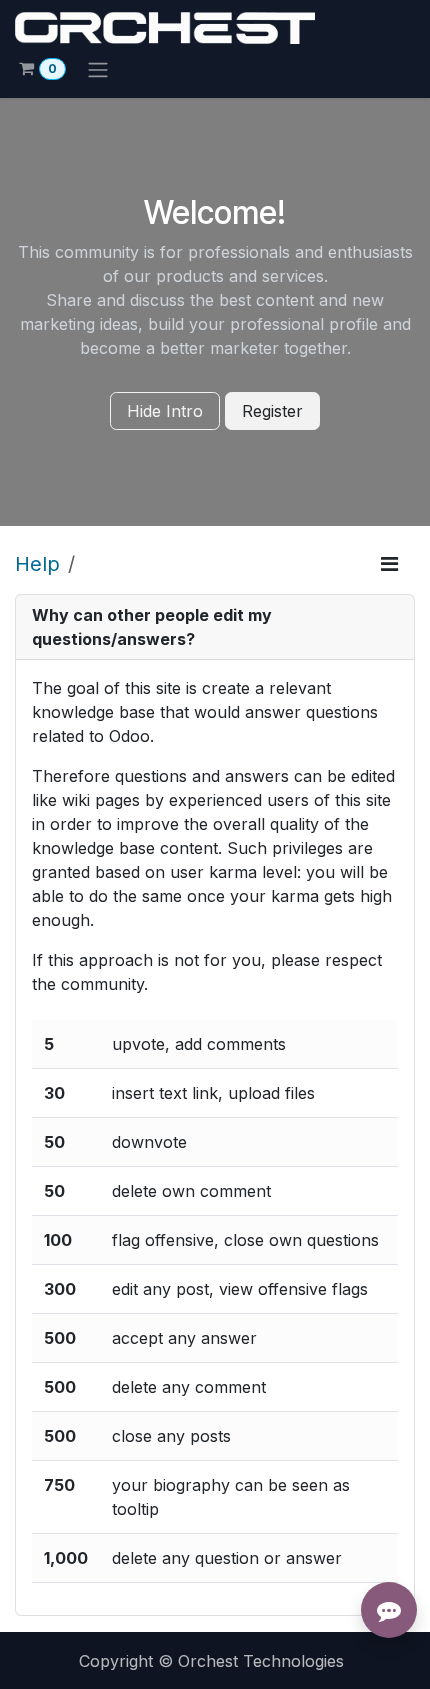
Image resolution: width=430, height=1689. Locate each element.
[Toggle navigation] (98, 69)
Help (37, 564)
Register (272, 411)
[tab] (215, 627)
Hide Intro (165, 411)
